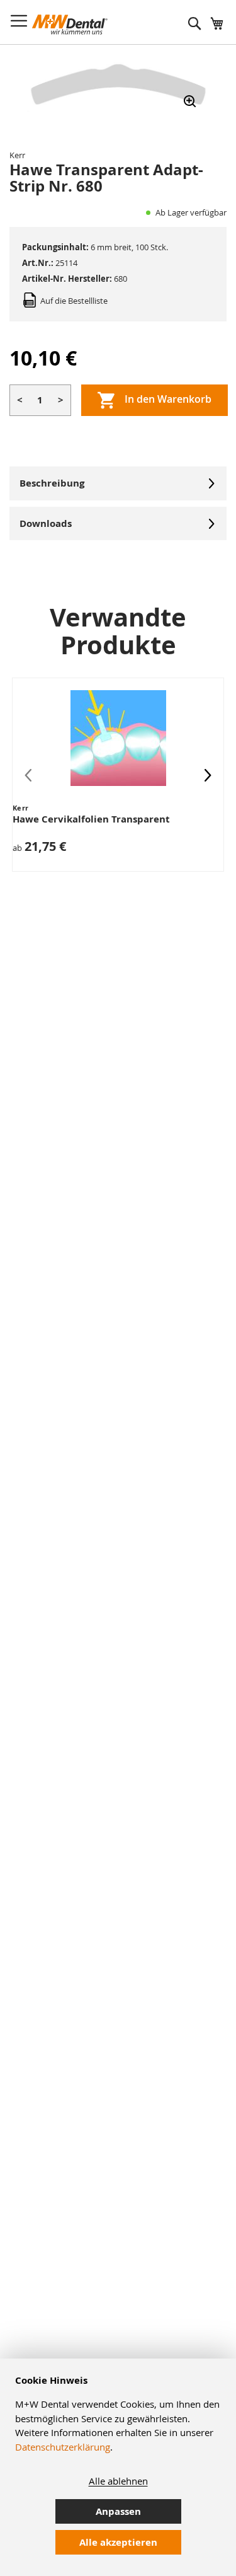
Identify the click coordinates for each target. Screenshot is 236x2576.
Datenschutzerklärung (63, 2447)
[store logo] (70, 25)
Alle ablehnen (118, 2481)
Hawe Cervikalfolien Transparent (91, 819)
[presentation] (208, 775)
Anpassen (118, 2511)
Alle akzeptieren (118, 2542)
